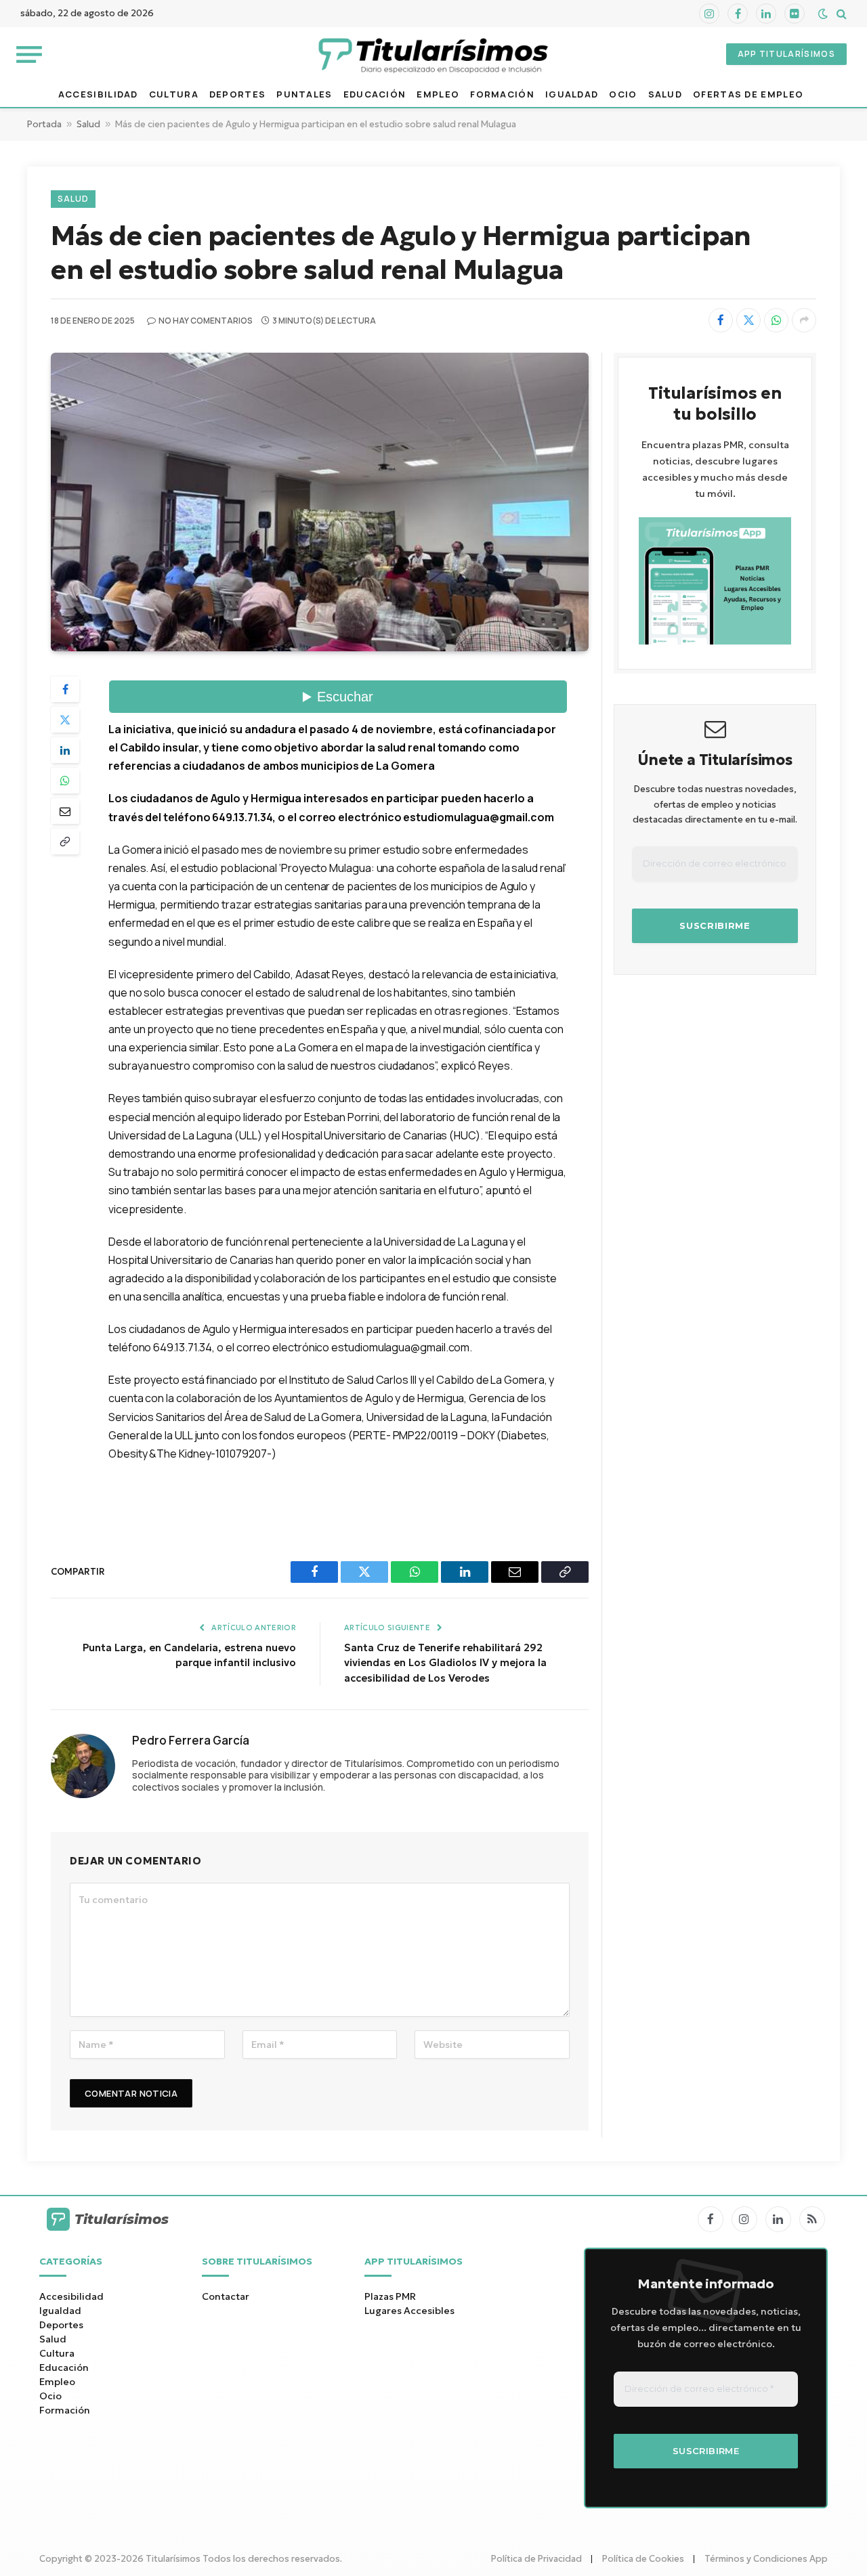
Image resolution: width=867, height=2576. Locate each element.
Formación (502, 94)
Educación (375, 94)
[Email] (65, 811)
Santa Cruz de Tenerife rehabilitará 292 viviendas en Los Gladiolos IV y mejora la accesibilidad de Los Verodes (445, 1663)
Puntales (304, 94)
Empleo (438, 94)
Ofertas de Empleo (748, 94)
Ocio (623, 94)
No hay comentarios (206, 321)
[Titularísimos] (433, 54)
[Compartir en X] (748, 320)
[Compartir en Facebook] (721, 320)
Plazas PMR (390, 2296)
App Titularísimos (786, 54)
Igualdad (572, 94)
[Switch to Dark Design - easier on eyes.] (823, 14)
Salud (665, 94)
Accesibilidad (98, 94)
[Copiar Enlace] (65, 842)
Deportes (237, 94)
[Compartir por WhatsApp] (776, 320)
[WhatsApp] (65, 781)
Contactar (226, 2296)
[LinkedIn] (65, 750)
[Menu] (29, 54)
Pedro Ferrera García (191, 1741)
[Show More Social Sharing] (804, 320)
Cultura (174, 94)
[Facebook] (65, 689)
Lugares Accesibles (409, 2311)
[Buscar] (840, 14)
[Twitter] (65, 720)
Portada (44, 124)
